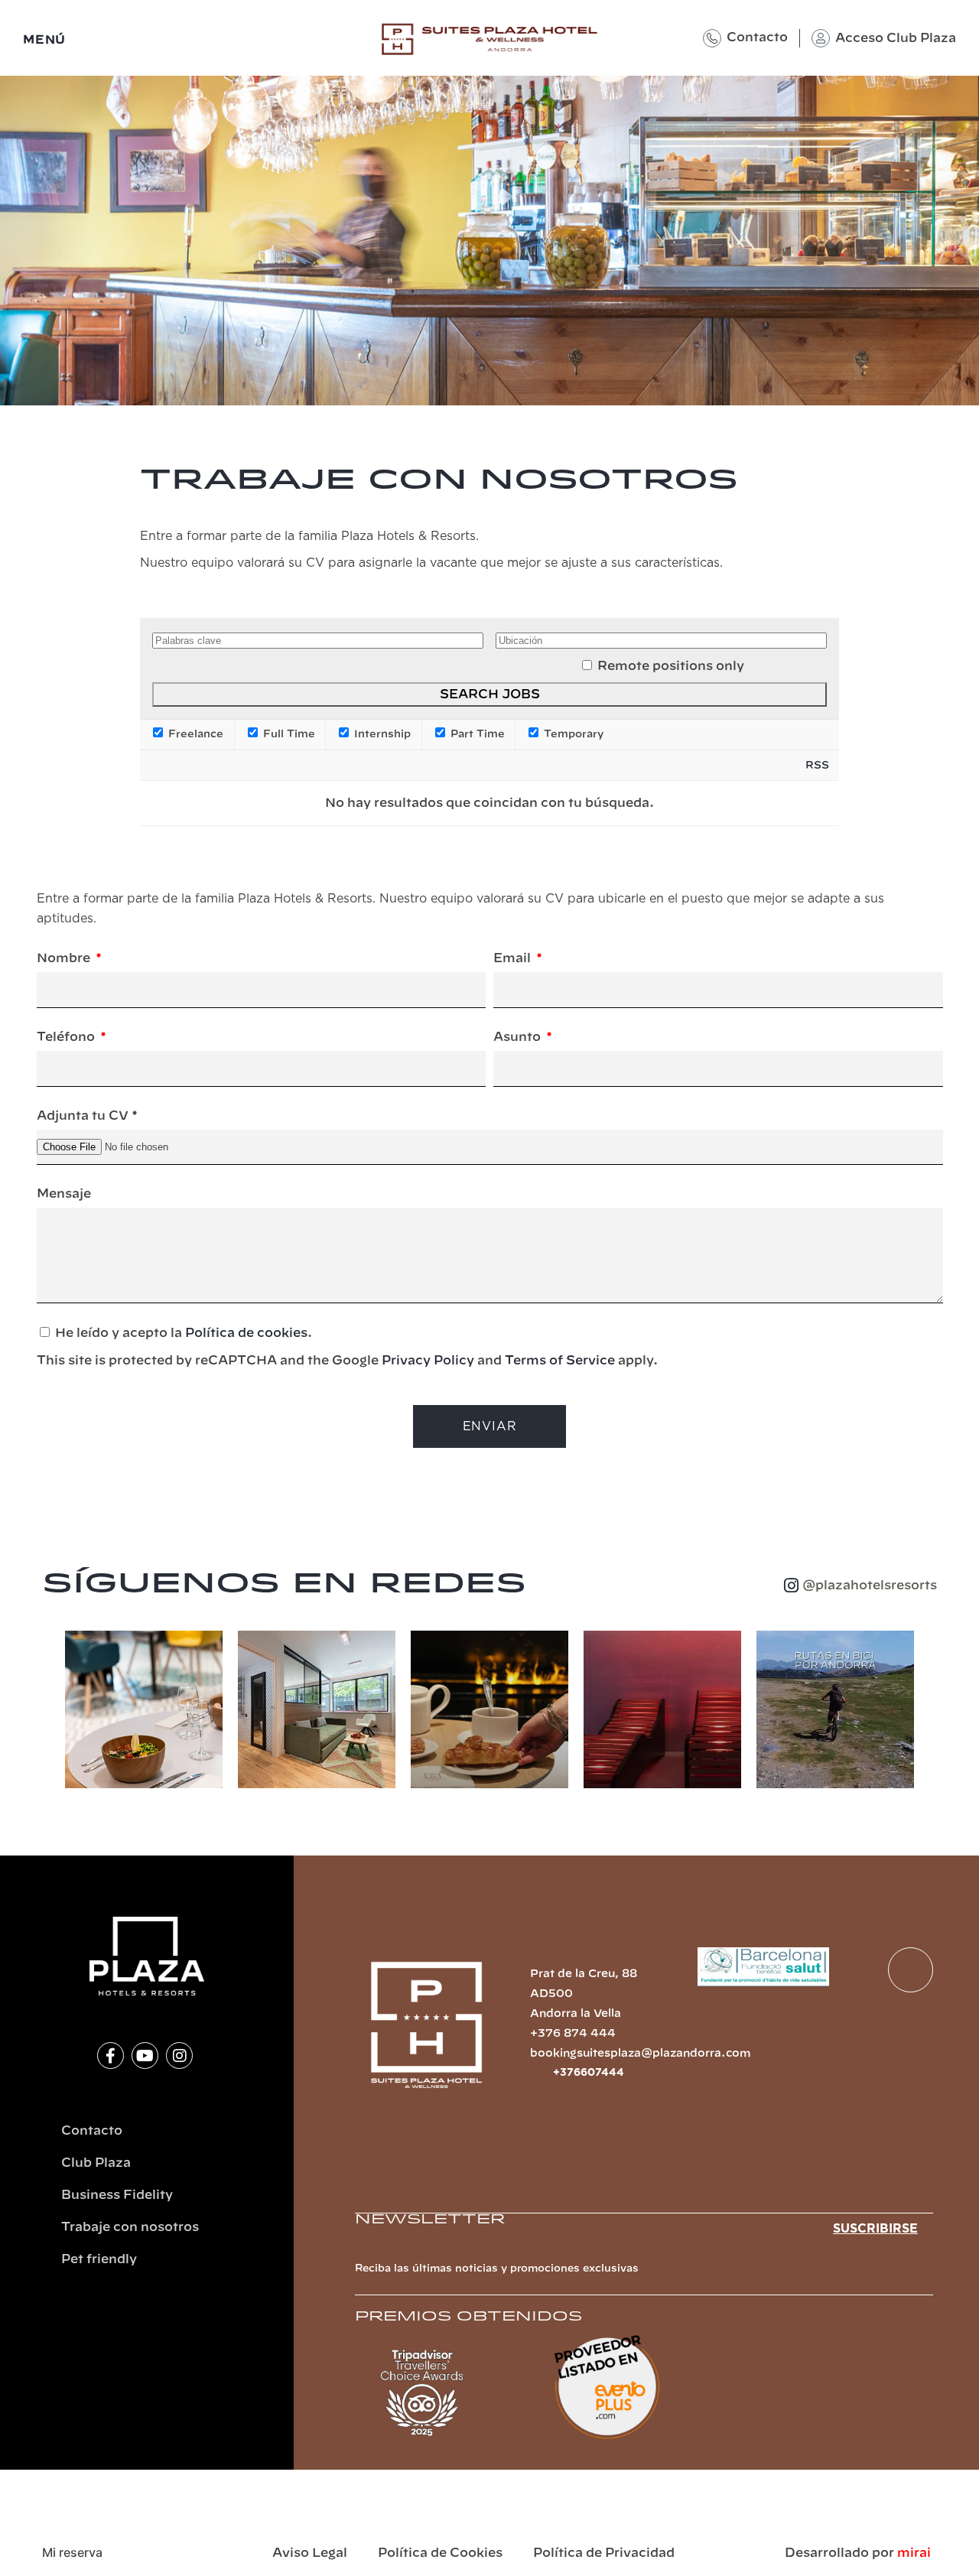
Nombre (65, 958)
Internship (381, 734)
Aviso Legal (310, 2553)
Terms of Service (560, 1361)
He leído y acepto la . (347, 1347)
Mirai (914, 2553)
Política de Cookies (440, 2553)
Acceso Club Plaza (896, 38)
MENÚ (44, 40)
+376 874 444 (573, 2034)
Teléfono (67, 1037)
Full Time (288, 734)
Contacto (757, 37)
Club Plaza (96, 2163)
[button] (49, 1712)
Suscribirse (875, 2229)
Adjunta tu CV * (87, 1116)
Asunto (519, 1037)
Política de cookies (246, 1333)
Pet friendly (99, 2259)
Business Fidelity (117, 2195)
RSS (817, 766)
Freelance (194, 734)
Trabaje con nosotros (130, 2227)
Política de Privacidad (604, 2553)
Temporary (572, 734)
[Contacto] (712, 38)
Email (514, 958)
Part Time (476, 734)
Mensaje (64, 1194)
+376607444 (589, 2073)
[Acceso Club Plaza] (821, 38)
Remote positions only (671, 666)
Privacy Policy (428, 1361)
